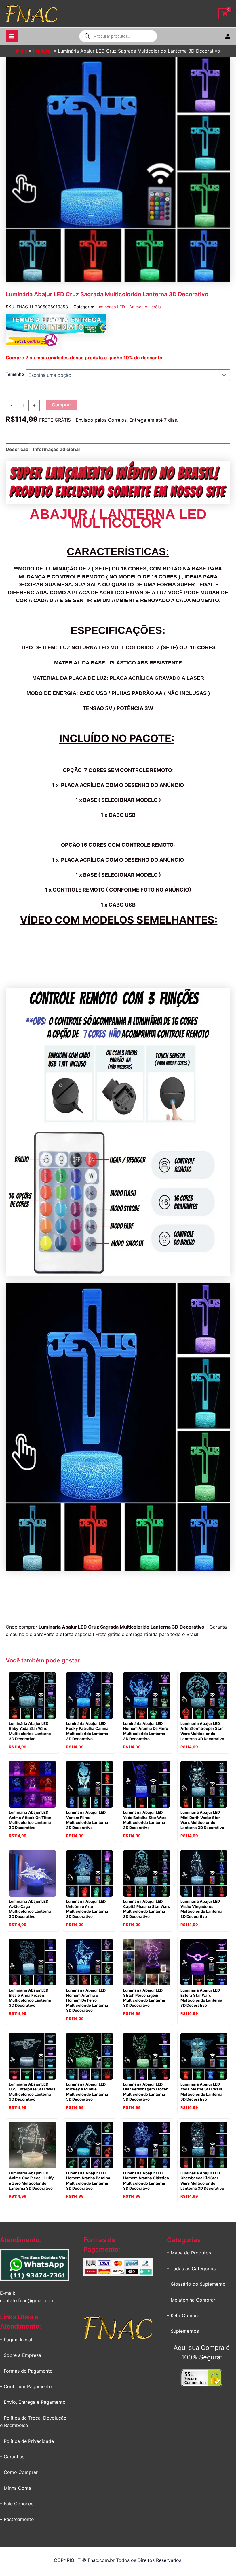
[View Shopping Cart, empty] (224, 14)
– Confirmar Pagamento (26, 2386)
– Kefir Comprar (184, 2315)
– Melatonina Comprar (191, 2300)
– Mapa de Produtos (189, 2253)
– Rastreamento (17, 2519)
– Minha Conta (16, 2488)
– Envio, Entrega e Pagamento (33, 2402)
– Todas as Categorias (191, 2269)
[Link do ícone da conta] (228, 36)
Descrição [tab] (17, 449)
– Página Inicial (16, 2340)
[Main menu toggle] (12, 36)
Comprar (61, 405)
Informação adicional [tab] (56, 449)
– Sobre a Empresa (21, 2355)
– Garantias (12, 2457)
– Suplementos (183, 2331)
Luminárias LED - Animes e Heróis (128, 307)
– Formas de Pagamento (26, 2371)
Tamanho (15, 374)
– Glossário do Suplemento (196, 2284)
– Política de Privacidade (27, 2441)
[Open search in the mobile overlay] (118, 36)
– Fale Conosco (17, 2504)
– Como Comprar (19, 2472)
